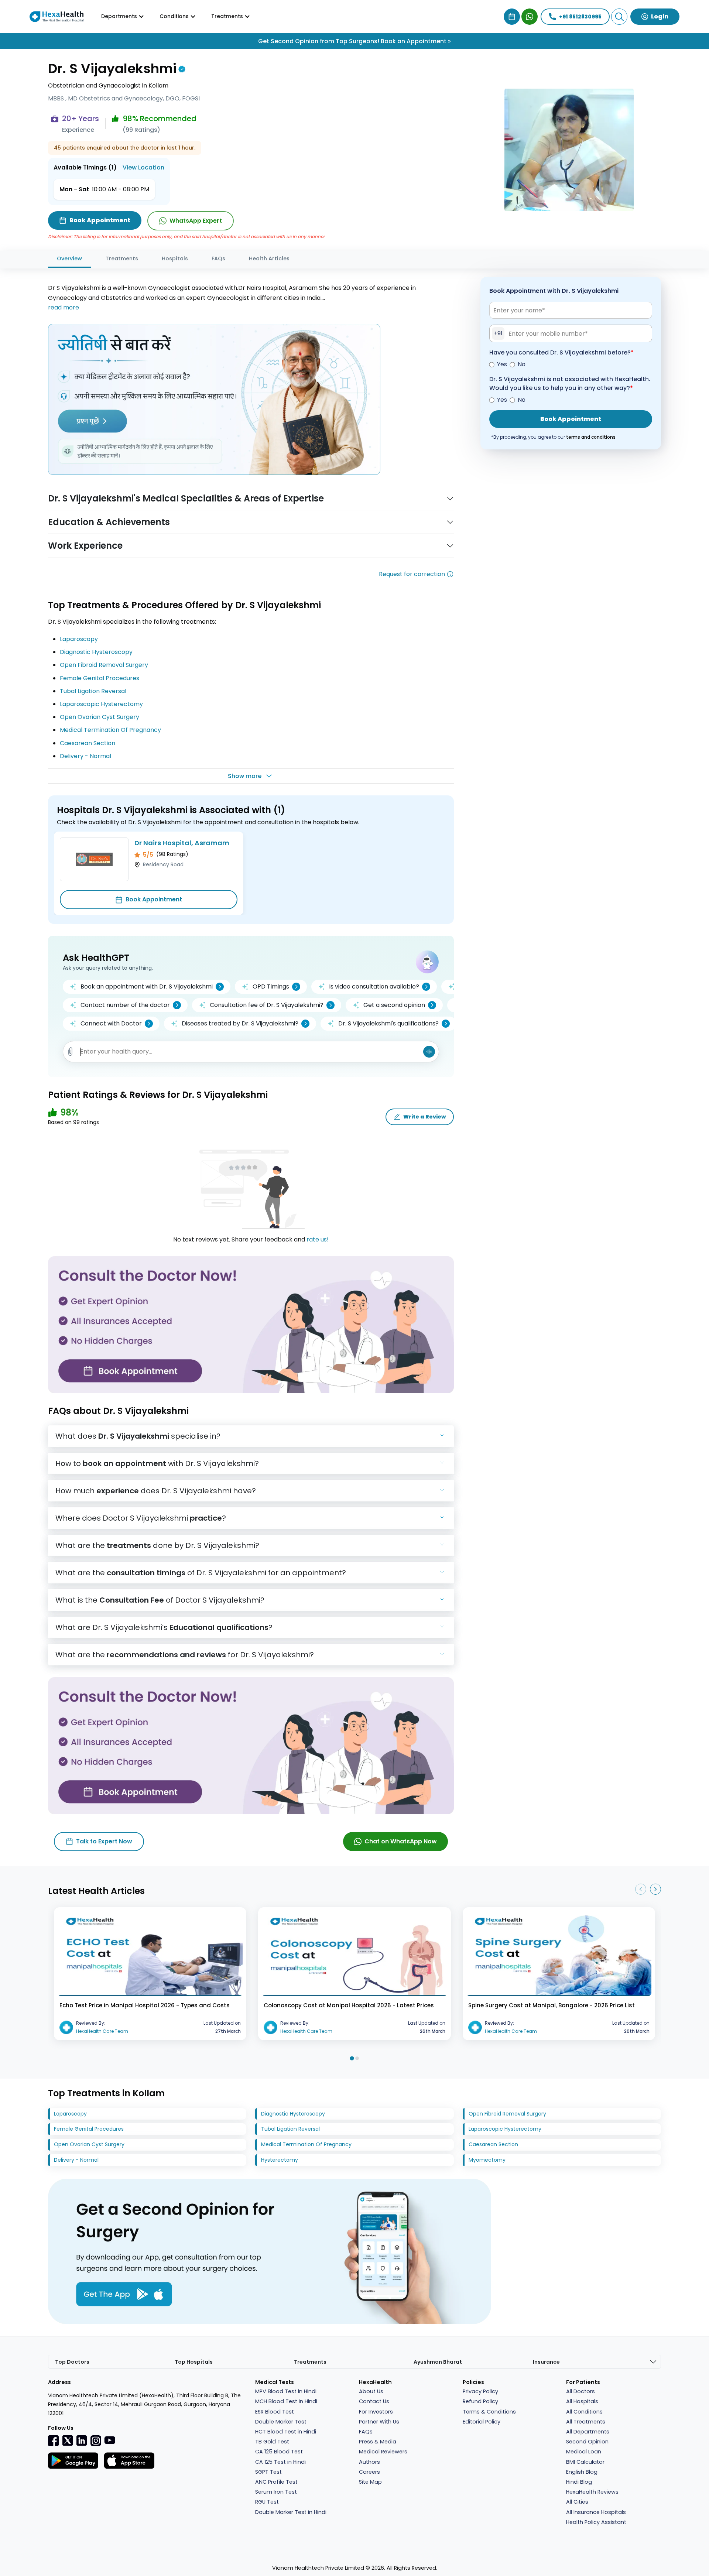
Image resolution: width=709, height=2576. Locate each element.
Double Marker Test (281, 2422)
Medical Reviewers (383, 2452)
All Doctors (580, 2391)
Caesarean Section (88, 743)
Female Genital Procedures (100, 678)
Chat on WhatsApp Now (401, 1841)
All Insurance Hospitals (596, 2512)
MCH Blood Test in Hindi (286, 2401)
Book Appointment (154, 899)
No (522, 364)
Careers (369, 2472)
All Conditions (584, 2412)
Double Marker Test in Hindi (291, 2512)
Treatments (122, 258)
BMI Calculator (585, 2462)
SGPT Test (268, 2472)
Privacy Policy (480, 2391)
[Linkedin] (82, 2440)
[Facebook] (54, 2440)
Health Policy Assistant (596, 2522)
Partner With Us (379, 2422)
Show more (245, 776)
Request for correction (412, 574)
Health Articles (269, 258)
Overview (69, 258)
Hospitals (175, 258)
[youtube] (110, 2440)
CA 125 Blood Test (279, 2452)
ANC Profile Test (276, 2482)
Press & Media (378, 2442)
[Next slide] (655, 1889)
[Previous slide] (641, 1889)
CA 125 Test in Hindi (280, 2462)
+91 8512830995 (580, 17)
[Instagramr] (96, 2440)
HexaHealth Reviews (592, 2492)
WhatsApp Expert (196, 221)
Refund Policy (480, 2401)
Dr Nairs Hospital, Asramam (182, 843)
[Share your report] (71, 1052)
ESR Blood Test (275, 2412)
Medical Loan (584, 2452)
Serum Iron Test (276, 2492)
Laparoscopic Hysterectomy (101, 704)
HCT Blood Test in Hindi (286, 2432)
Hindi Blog (579, 2482)
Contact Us (374, 2401)
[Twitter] (68, 2440)
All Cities (577, 2502)
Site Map (370, 2482)
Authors (369, 2462)
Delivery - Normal (85, 756)
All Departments (588, 2432)
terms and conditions (591, 437)
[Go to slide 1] (352, 2058)
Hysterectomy (280, 2160)
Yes (502, 364)
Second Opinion (587, 2442)
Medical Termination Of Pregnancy (110, 730)
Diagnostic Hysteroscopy (96, 652)
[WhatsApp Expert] (530, 17)
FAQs (218, 258)
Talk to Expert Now (104, 1841)
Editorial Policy (482, 2422)
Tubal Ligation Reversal (93, 691)
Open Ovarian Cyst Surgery (100, 717)
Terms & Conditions (489, 2412)
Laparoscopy (79, 639)
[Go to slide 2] (357, 2058)
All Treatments (586, 2422)
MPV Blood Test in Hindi (286, 2391)
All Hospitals (582, 2401)
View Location (143, 167)
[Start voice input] (429, 1052)
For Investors (376, 2412)
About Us (371, 2391)
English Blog (582, 2472)
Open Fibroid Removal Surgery (104, 665)
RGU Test (267, 2502)
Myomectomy (487, 2160)
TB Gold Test (272, 2442)
